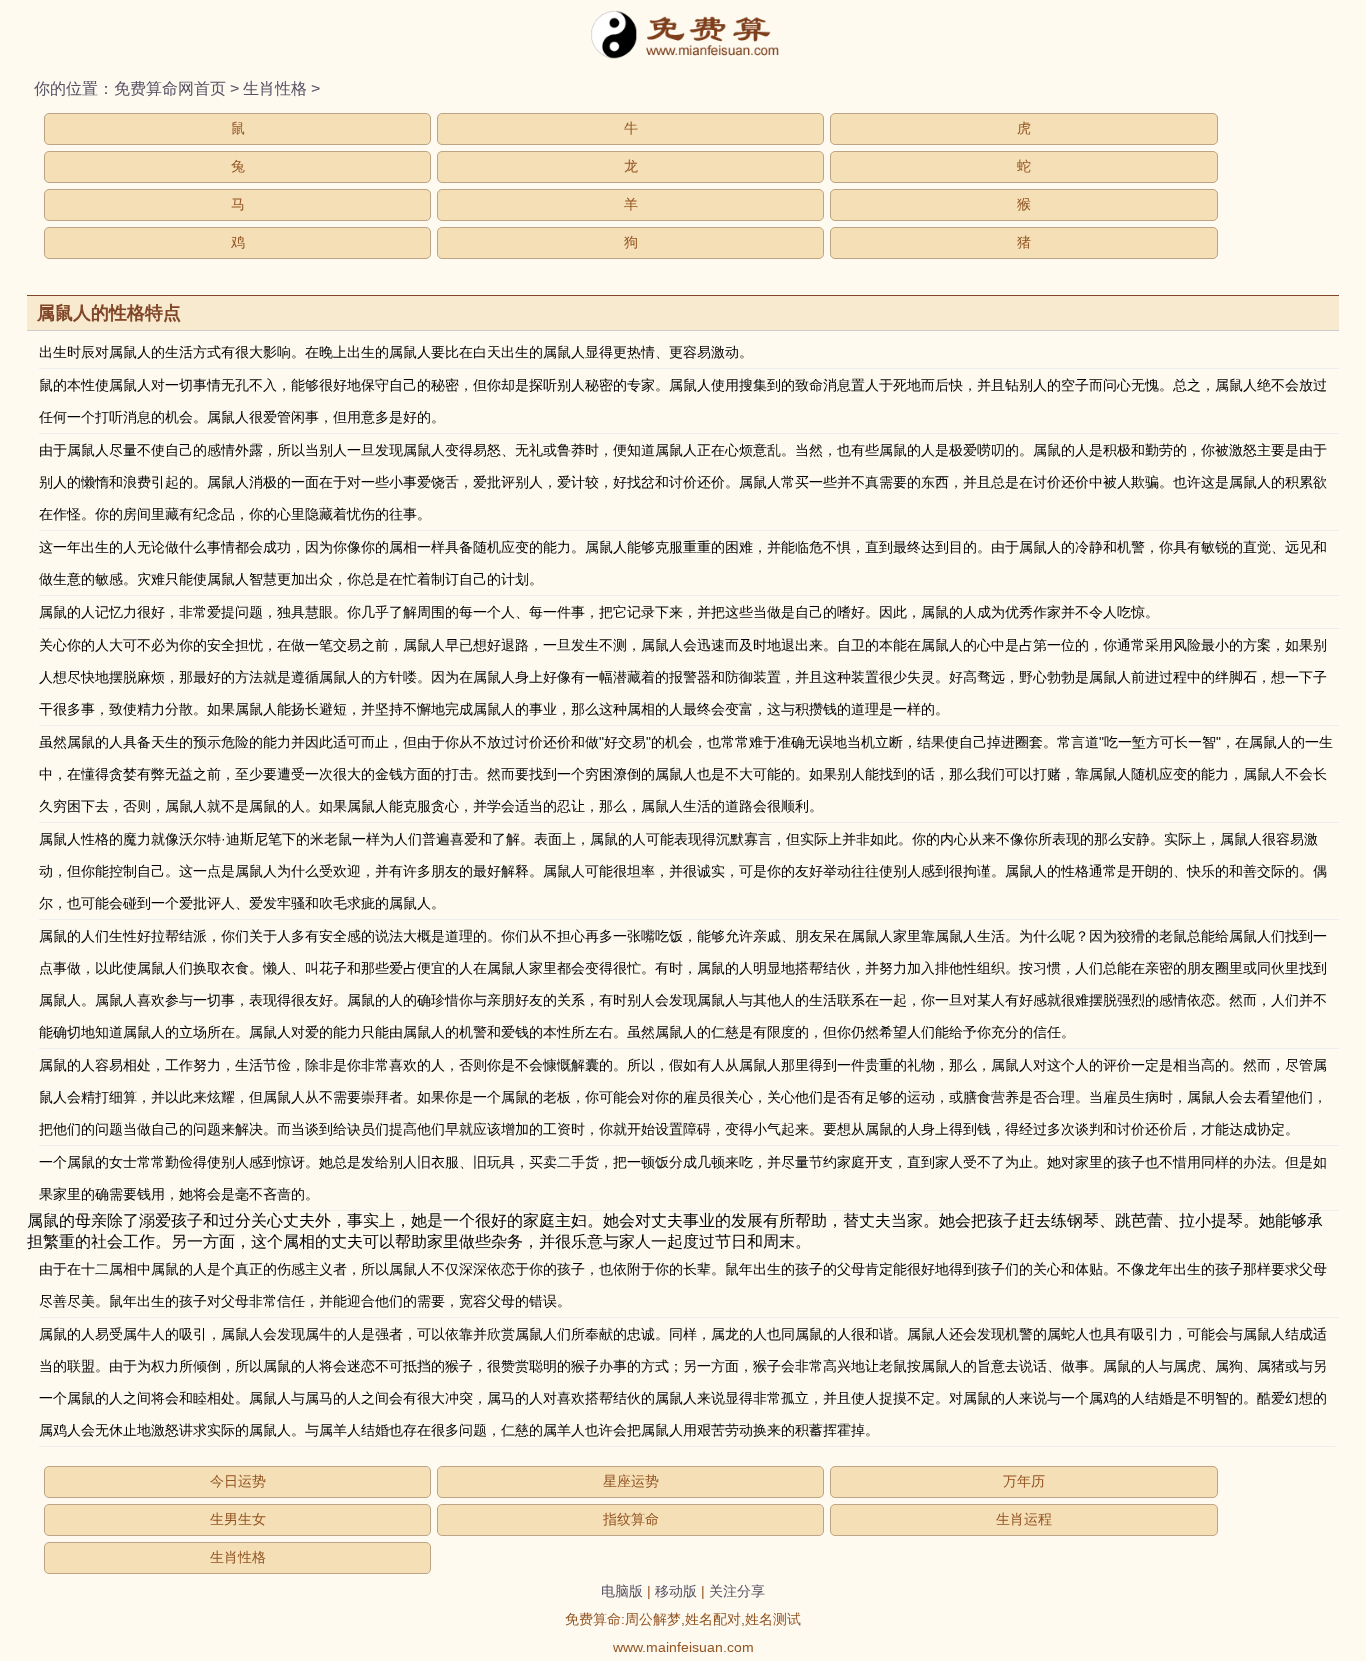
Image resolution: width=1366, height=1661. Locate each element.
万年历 (1024, 1481)
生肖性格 (275, 88)
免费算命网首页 (170, 88)
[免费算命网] (683, 54)
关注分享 (737, 1591)
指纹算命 (631, 1519)
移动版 (676, 1591)
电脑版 (622, 1591)
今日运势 (238, 1481)
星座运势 (631, 1481)
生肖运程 (1024, 1519)
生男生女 (238, 1519)
